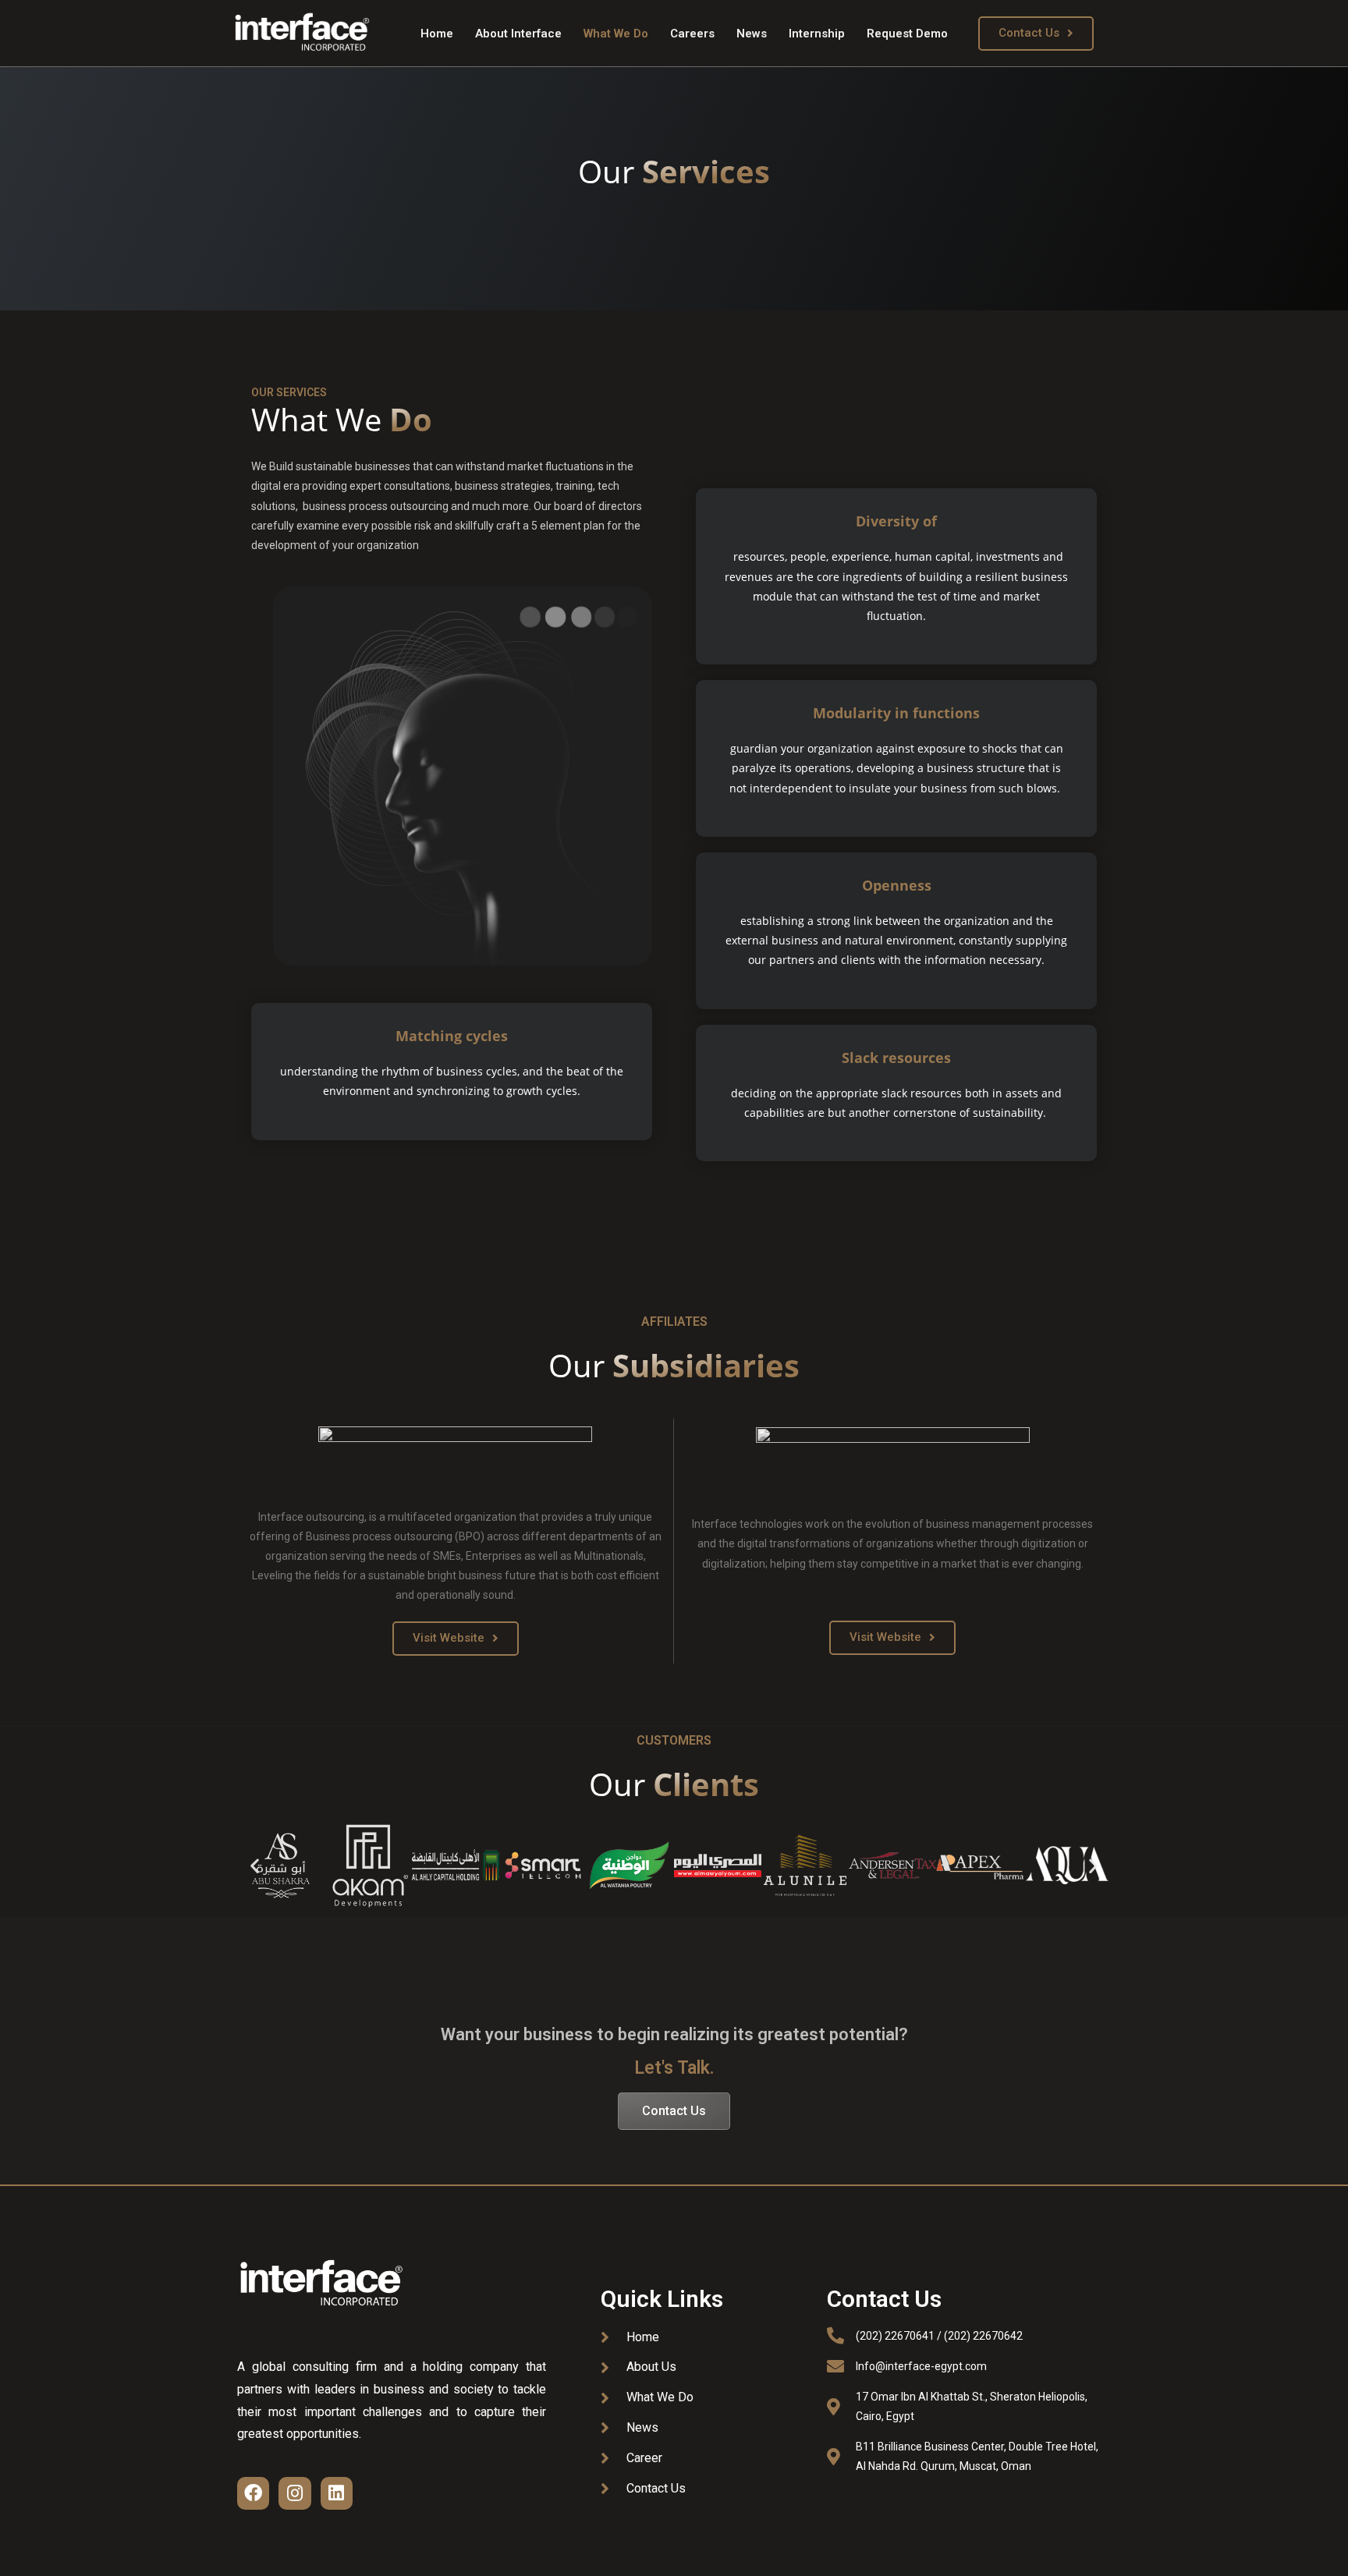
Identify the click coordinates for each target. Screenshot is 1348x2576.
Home (437, 34)
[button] (1036, 34)
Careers (692, 34)
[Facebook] (253, 2493)
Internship (817, 34)
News (752, 34)
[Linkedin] (337, 2493)
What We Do (616, 34)
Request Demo (907, 34)
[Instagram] (294, 2493)
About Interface (518, 34)
